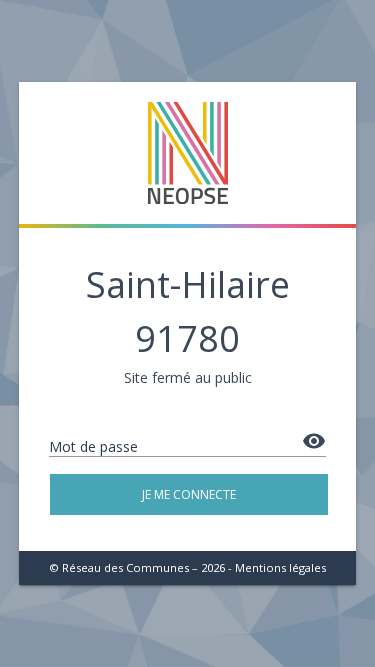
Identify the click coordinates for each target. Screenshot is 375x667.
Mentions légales (280, 567)
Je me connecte (189, 494)
